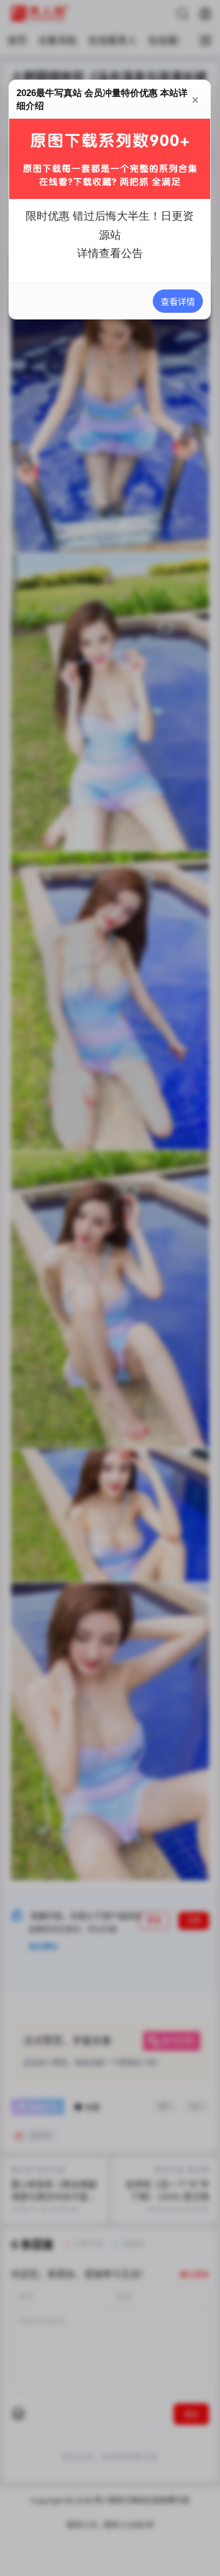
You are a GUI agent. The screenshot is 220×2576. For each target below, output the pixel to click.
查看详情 (178, 301)
